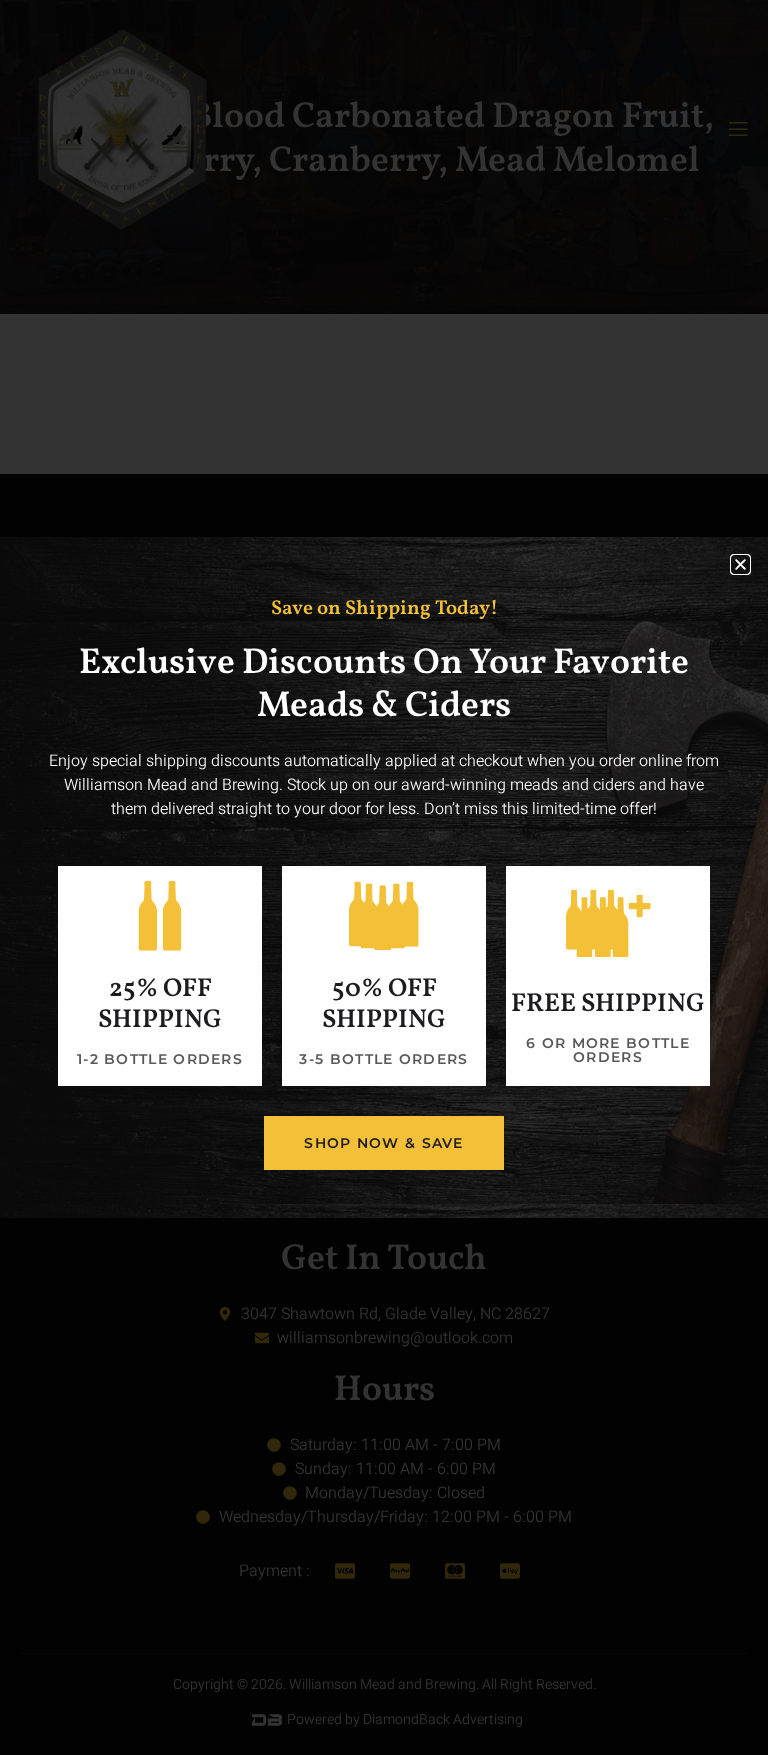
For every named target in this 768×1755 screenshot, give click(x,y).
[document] (384, 877)
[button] (740, 564)
